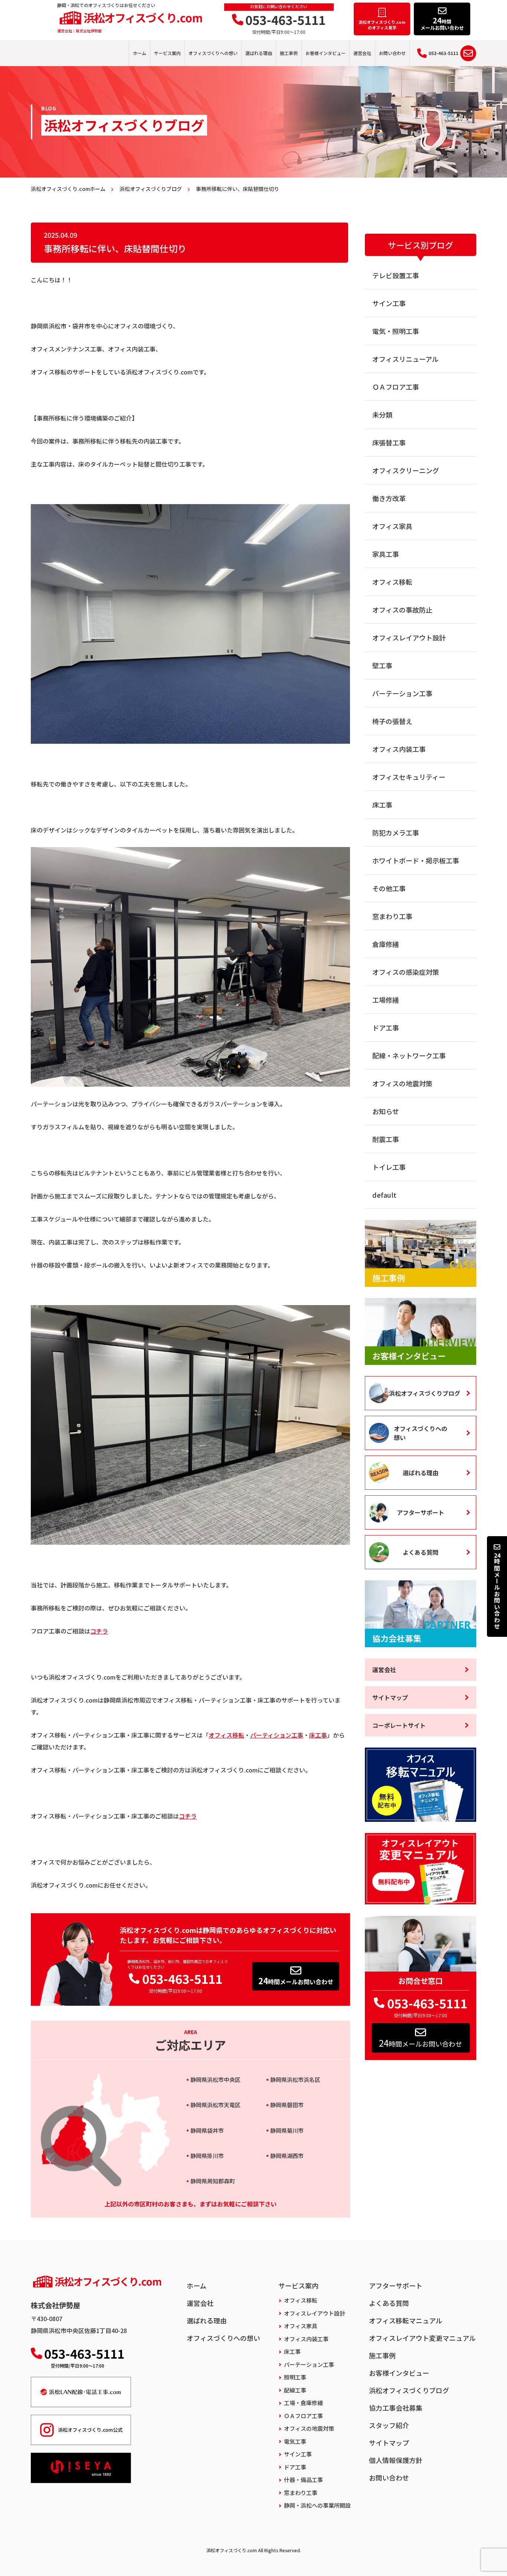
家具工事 (386, 554)
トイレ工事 (389, 1167)
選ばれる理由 (259, 53)
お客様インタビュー (326, 53)
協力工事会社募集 (396, 2408)
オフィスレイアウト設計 (409, 637)
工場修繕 (386, 1000)
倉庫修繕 (386, 944)
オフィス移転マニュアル (406, 2320)
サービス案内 (167, 53)
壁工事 (382, 665)
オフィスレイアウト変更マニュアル (422, 2338)
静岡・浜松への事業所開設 (317, 2505)
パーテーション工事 (402, 693)
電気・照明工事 (396, 331)
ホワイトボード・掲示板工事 (416, 860)
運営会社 (362, 53)
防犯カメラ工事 (396, 833)
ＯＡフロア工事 (396, 387)
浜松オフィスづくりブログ (425, 1393)
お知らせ (386, 1111)
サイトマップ (390, 1697)
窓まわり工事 (392, 916)
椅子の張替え (392, 721)
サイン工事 (389, 303)
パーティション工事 (277, 1735)
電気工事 (295, 2441)
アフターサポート (421, 1512)
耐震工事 (386, 1139)
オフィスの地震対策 (402, 1083)
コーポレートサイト (399, 1725)
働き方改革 (389, 498)
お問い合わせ (392, 53)
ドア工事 (386, 1028)
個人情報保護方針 (396, 2460)
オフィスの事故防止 (402, 610)
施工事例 (289, 53)
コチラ (99, 1631)
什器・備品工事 (303, 2480)
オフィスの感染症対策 (406, 972)
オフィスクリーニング (406, 470)
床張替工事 (389, 442)
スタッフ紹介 (389, 2425)
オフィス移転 (226, 1735)
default (384, 1195)
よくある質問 (421, 1552)
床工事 (318, 1735)
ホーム (140, 53)
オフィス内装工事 (399, 749)
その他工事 (389, 888)
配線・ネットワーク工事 (409, 1055)
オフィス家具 (392, 526)
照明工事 (295, 2377)
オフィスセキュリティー (409, 777)
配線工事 (295, 2390)
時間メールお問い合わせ (296, 1980)
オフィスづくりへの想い (213, 53)
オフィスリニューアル (405, 359)
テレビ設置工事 (396, 275)
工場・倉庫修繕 (303, 2403)
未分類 (382, 415)
